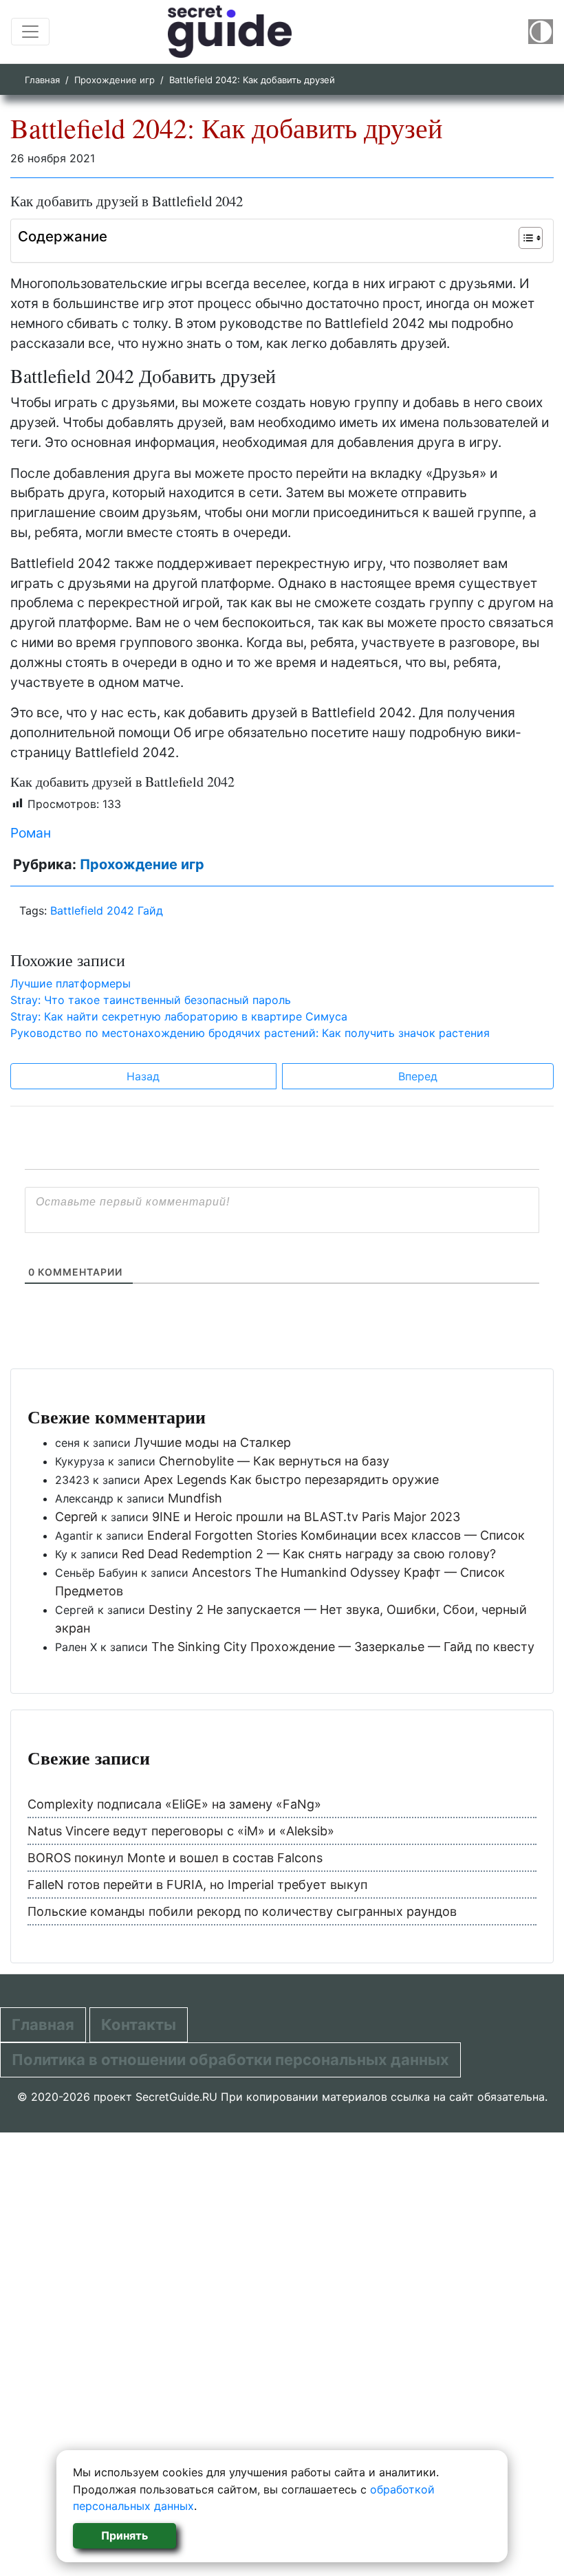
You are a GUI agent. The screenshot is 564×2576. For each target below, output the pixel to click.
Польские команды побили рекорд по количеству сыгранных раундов (242, 1911)
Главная (42, 80)
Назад (143, 1076)
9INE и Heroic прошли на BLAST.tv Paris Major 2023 (306, 1517)
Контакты (139, 2024)
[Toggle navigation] (30, 32)
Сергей (76, 1517)
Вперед (418, 1076)
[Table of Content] (531, 238)
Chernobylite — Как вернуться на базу (274, 1461)
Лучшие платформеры (70, 983)
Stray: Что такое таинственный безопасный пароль (151, 1000)
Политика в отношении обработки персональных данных (230, 2060)
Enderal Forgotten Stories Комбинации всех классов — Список (336, 1535)
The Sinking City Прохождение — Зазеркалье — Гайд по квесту (343, 1647)
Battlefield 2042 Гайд (107, 910)
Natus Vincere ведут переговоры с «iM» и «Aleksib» (181, 1831)
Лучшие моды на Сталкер (213, 1442)
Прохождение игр (115, 80)
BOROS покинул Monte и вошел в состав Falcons (175, 1858)
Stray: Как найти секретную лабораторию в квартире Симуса (179, 1016)
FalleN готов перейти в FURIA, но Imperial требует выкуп (197, 1885)
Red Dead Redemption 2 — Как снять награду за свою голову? (309, 1554)
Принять (124, 2535)
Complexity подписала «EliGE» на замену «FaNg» (174, 1804)
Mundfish (195, 1498)
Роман (31, 833)
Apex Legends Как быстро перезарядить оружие (291, 1480)
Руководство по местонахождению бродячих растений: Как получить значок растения (250, 1033)
